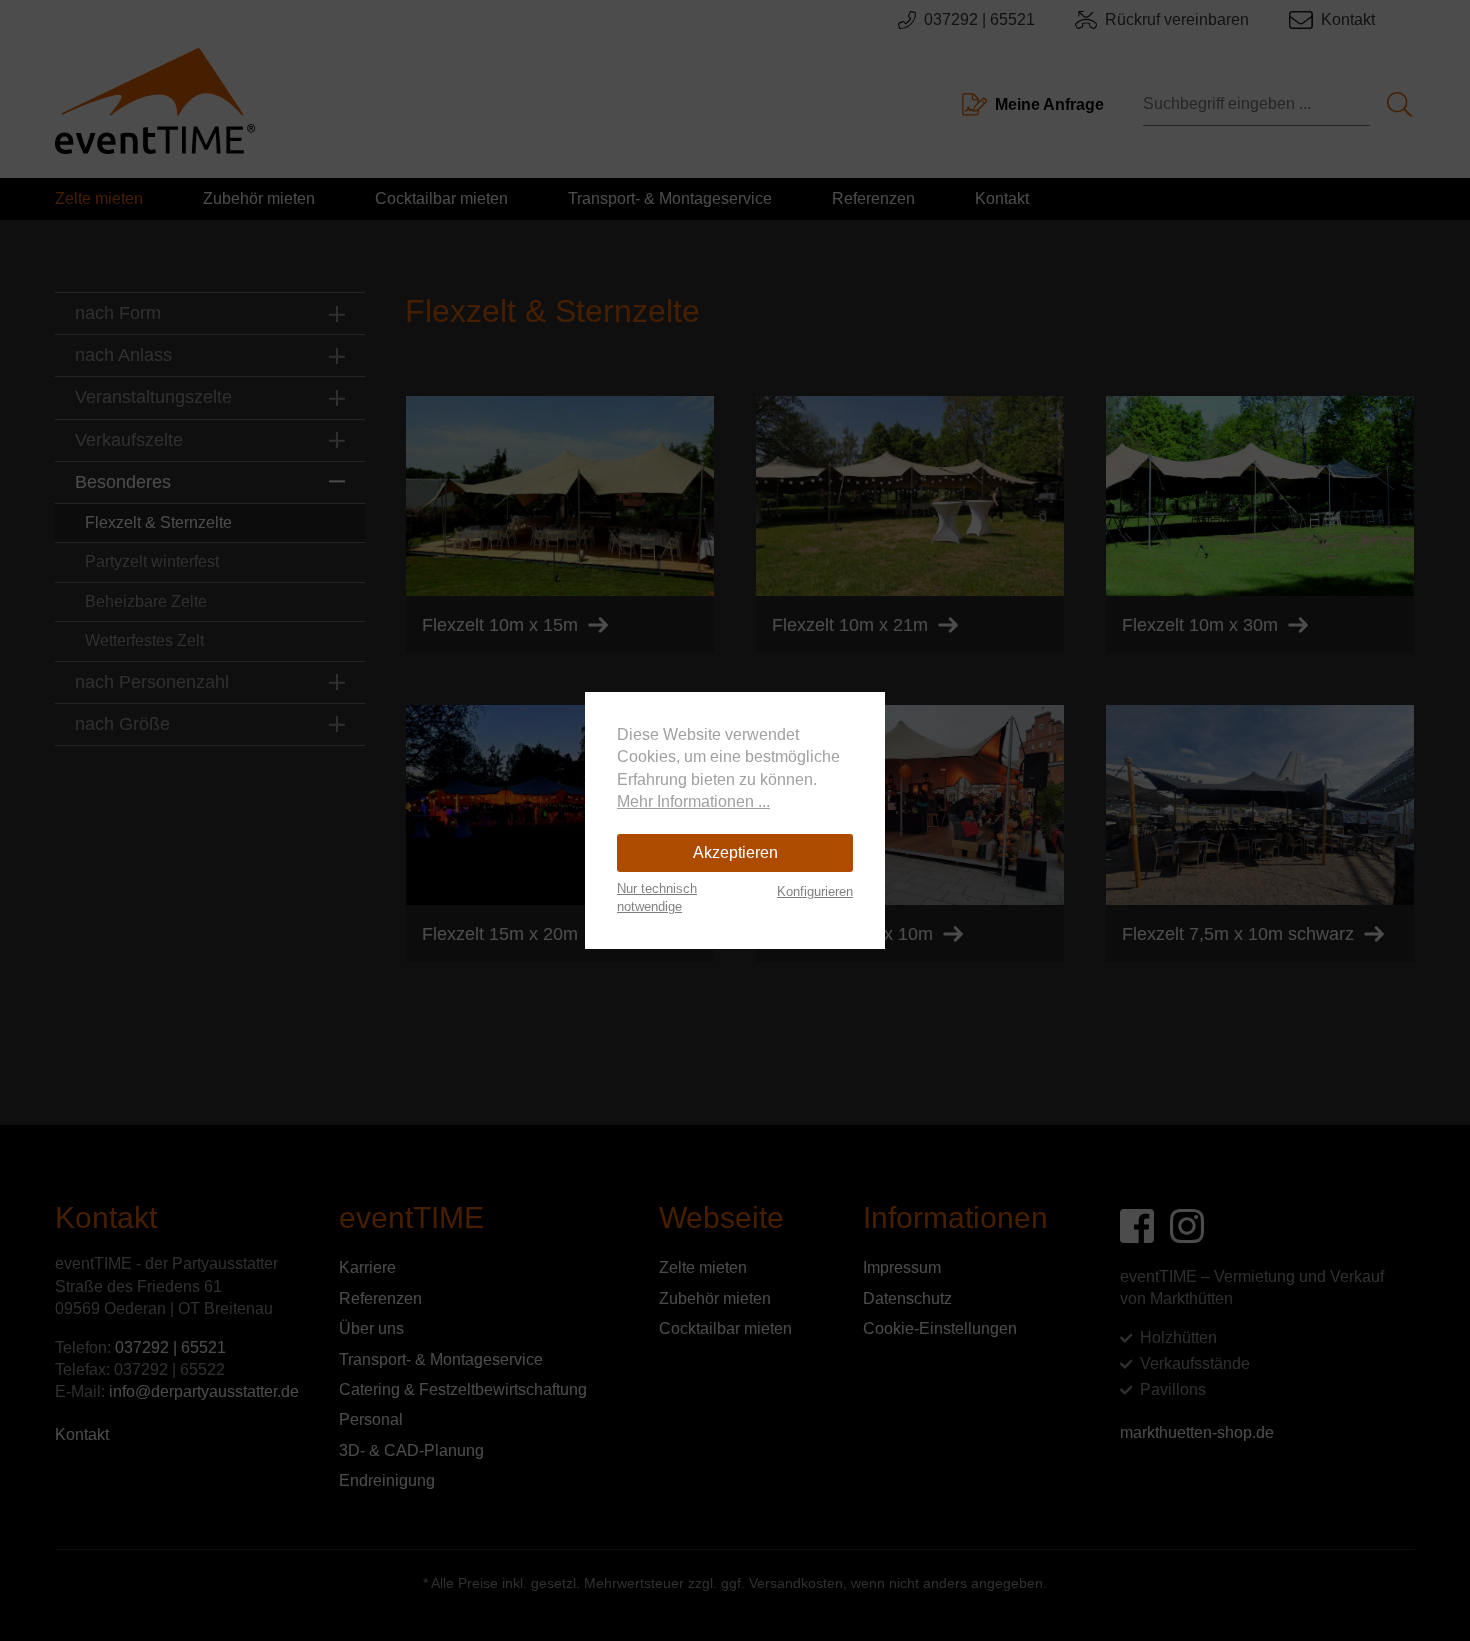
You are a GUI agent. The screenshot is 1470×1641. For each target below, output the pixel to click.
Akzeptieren (735, 852)
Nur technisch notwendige (657, 897)
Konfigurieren (815, 891)
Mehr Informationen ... (693, 801)
